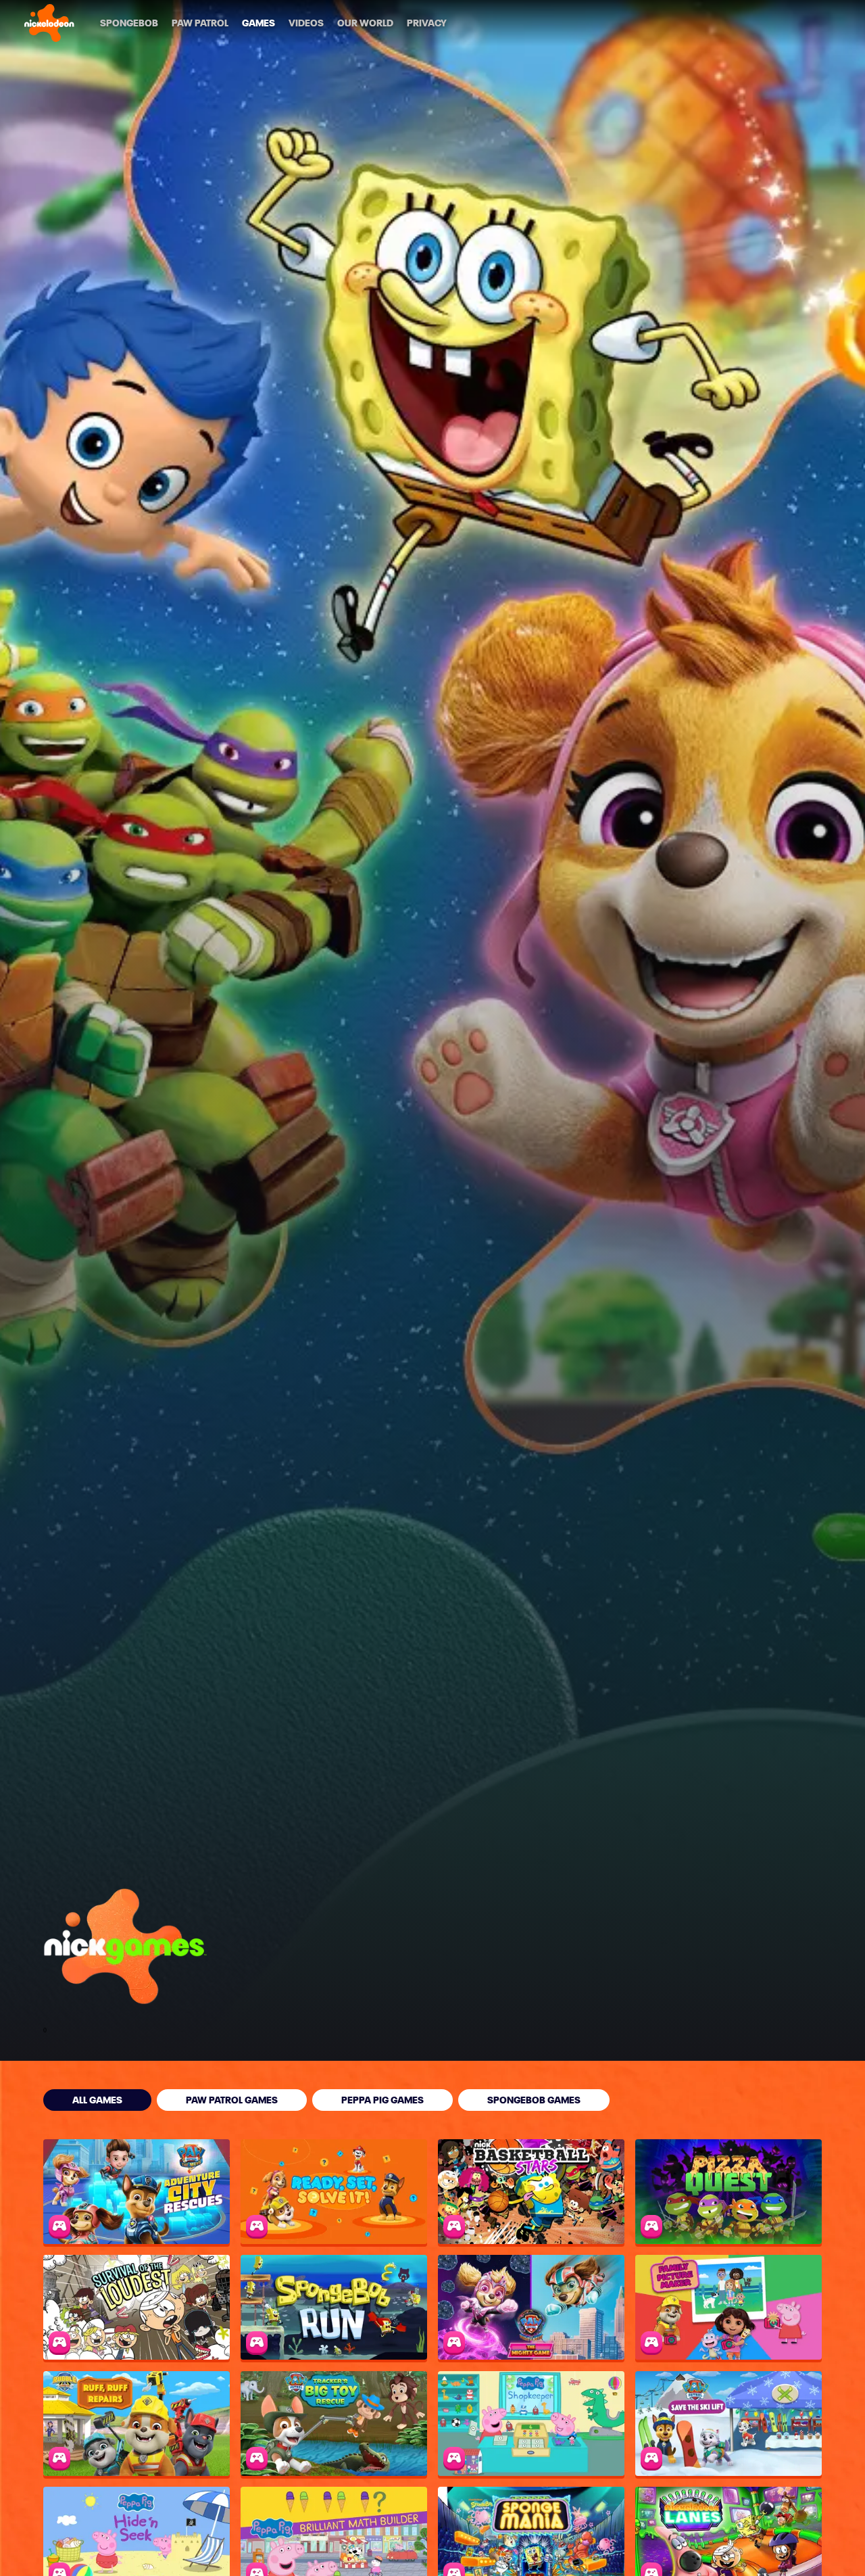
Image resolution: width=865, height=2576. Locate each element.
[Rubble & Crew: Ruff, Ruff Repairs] (137, 2424)
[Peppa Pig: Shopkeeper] (531, 2424)
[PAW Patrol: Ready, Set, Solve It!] (334, 2192)
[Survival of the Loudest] (137, 2307)
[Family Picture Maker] (728, 2307)
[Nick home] (49, 23)
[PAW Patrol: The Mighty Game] (531, 2307)
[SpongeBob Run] (334, 2307)
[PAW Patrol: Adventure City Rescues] (137, 2192)
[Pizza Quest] (728, 2192)
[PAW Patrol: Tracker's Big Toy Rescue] (334, 2424)
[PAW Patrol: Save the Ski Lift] (728, 2424)
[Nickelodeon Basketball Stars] (531, 2192)
